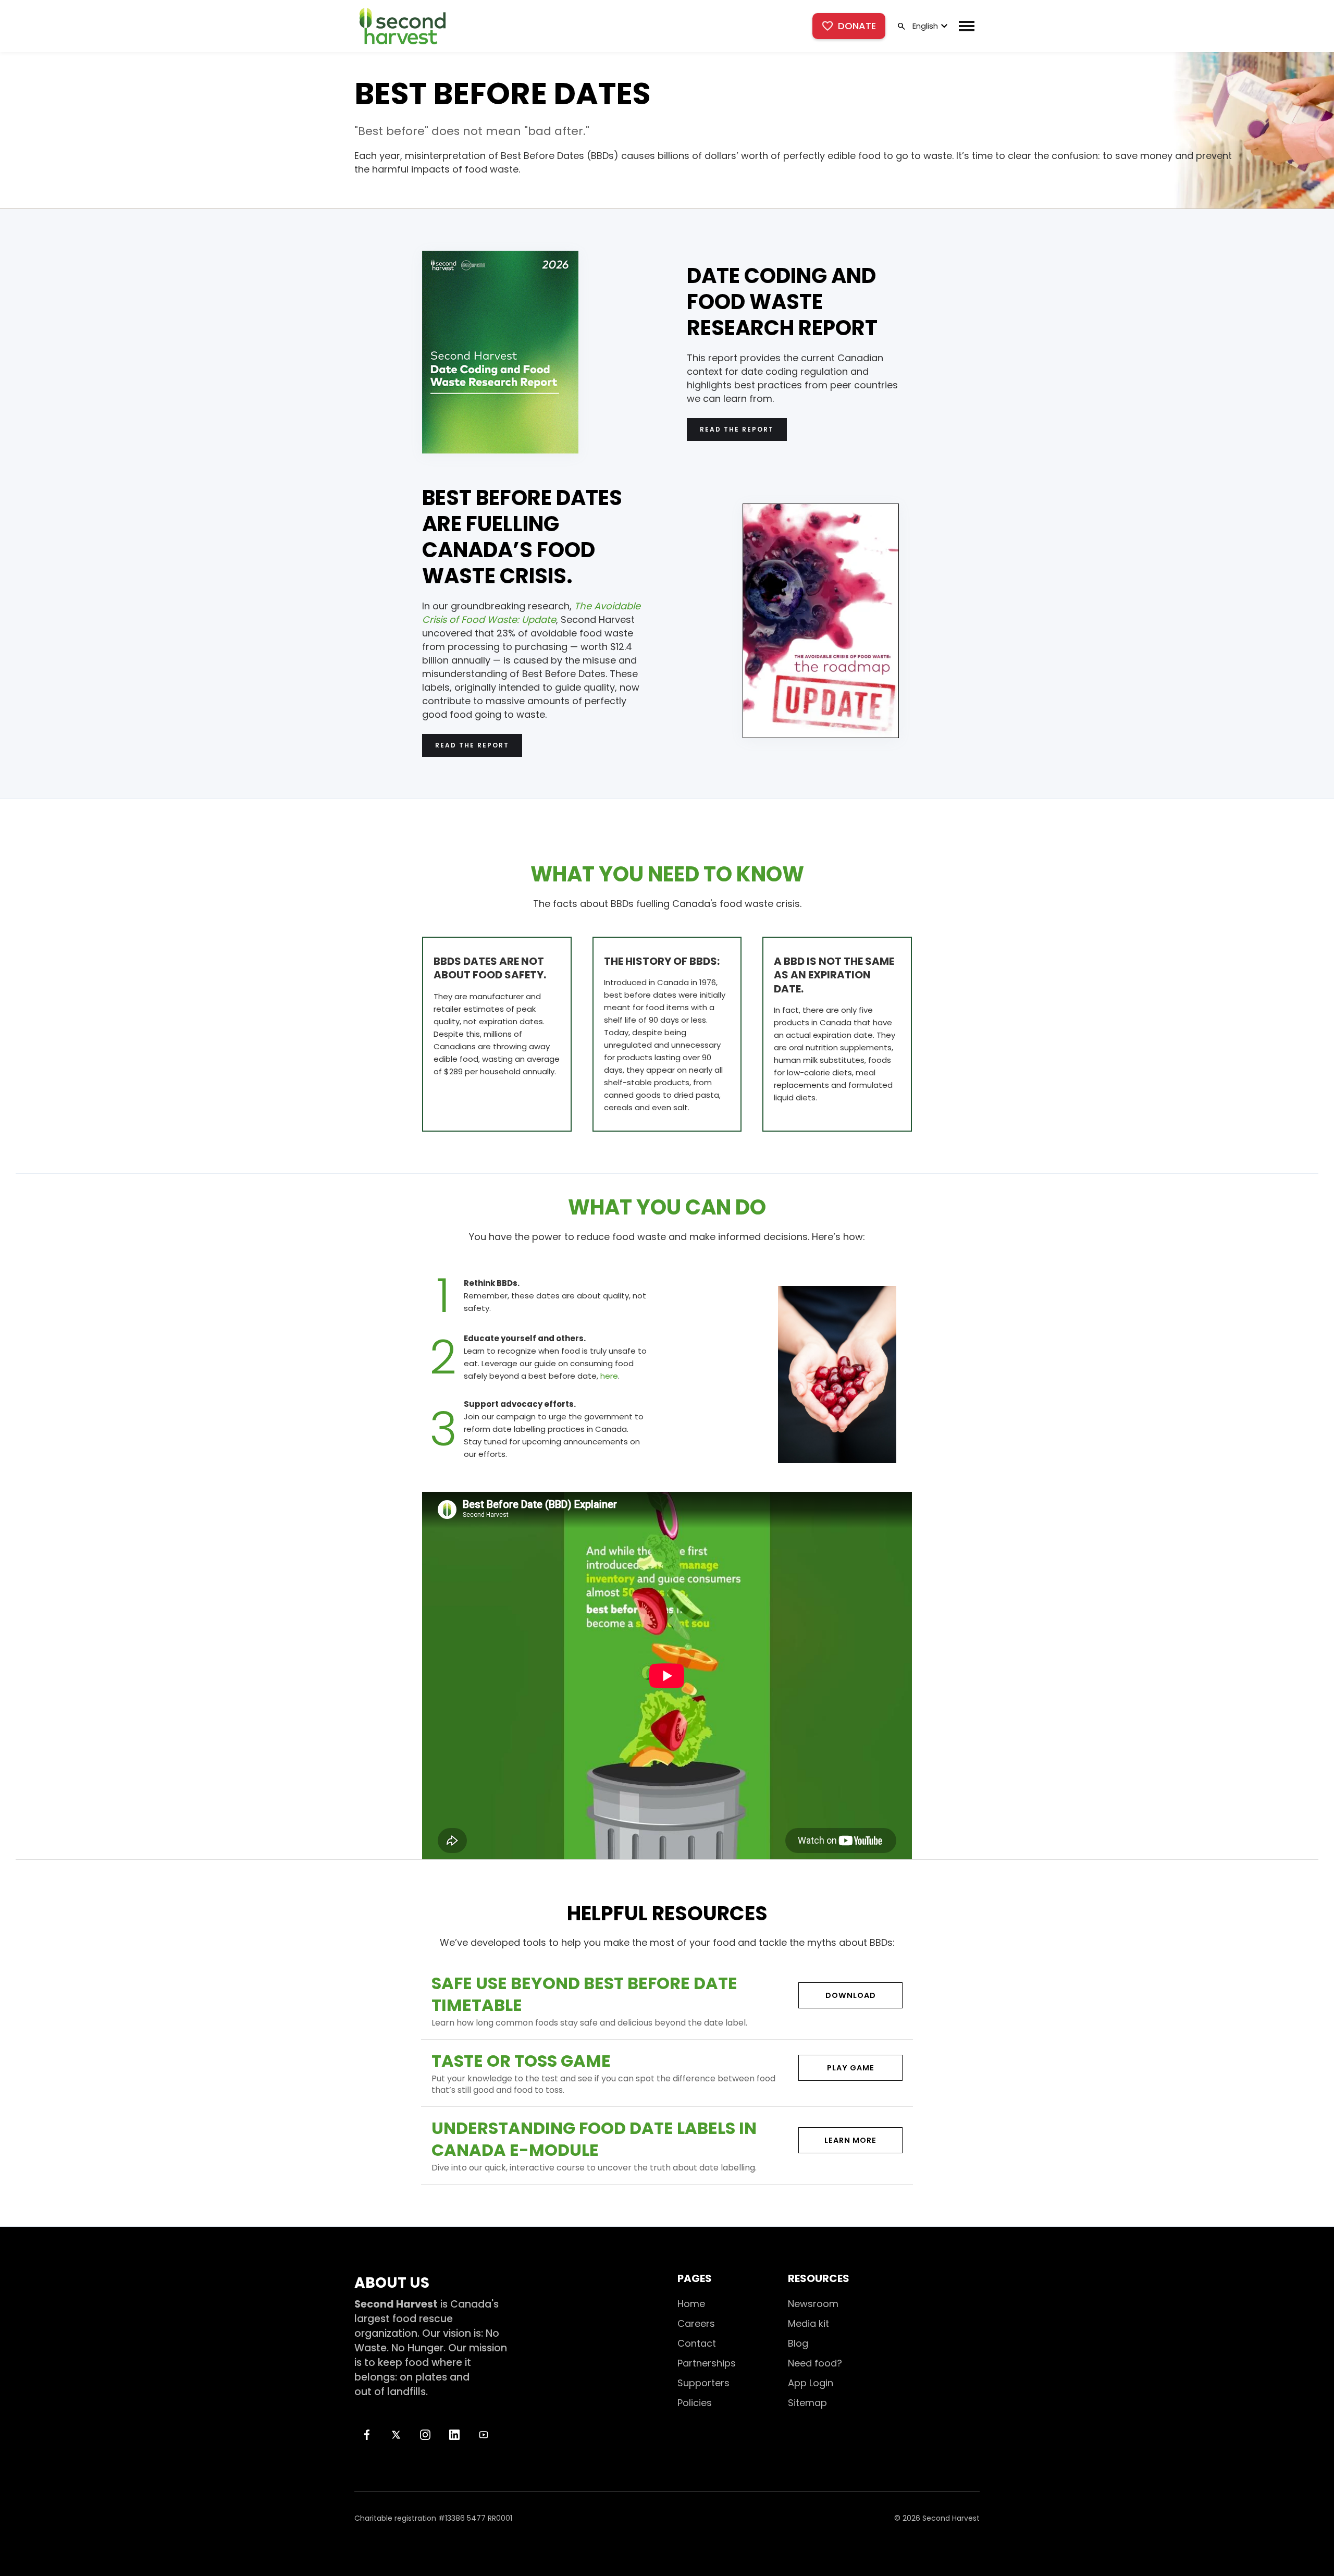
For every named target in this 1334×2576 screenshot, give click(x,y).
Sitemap (807, 2403)
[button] (929, 26)
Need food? (815, 2363)
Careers (696, 2323)
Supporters (703, 2383)
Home (691, 2304)
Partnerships (707, 2363)
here (609, 1376)
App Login (811, 2383)
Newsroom (813, 2304)
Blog (798, 2343)
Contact (697, 2343)
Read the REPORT (737, 429)
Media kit (808, 2323)
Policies (695, 2403)
